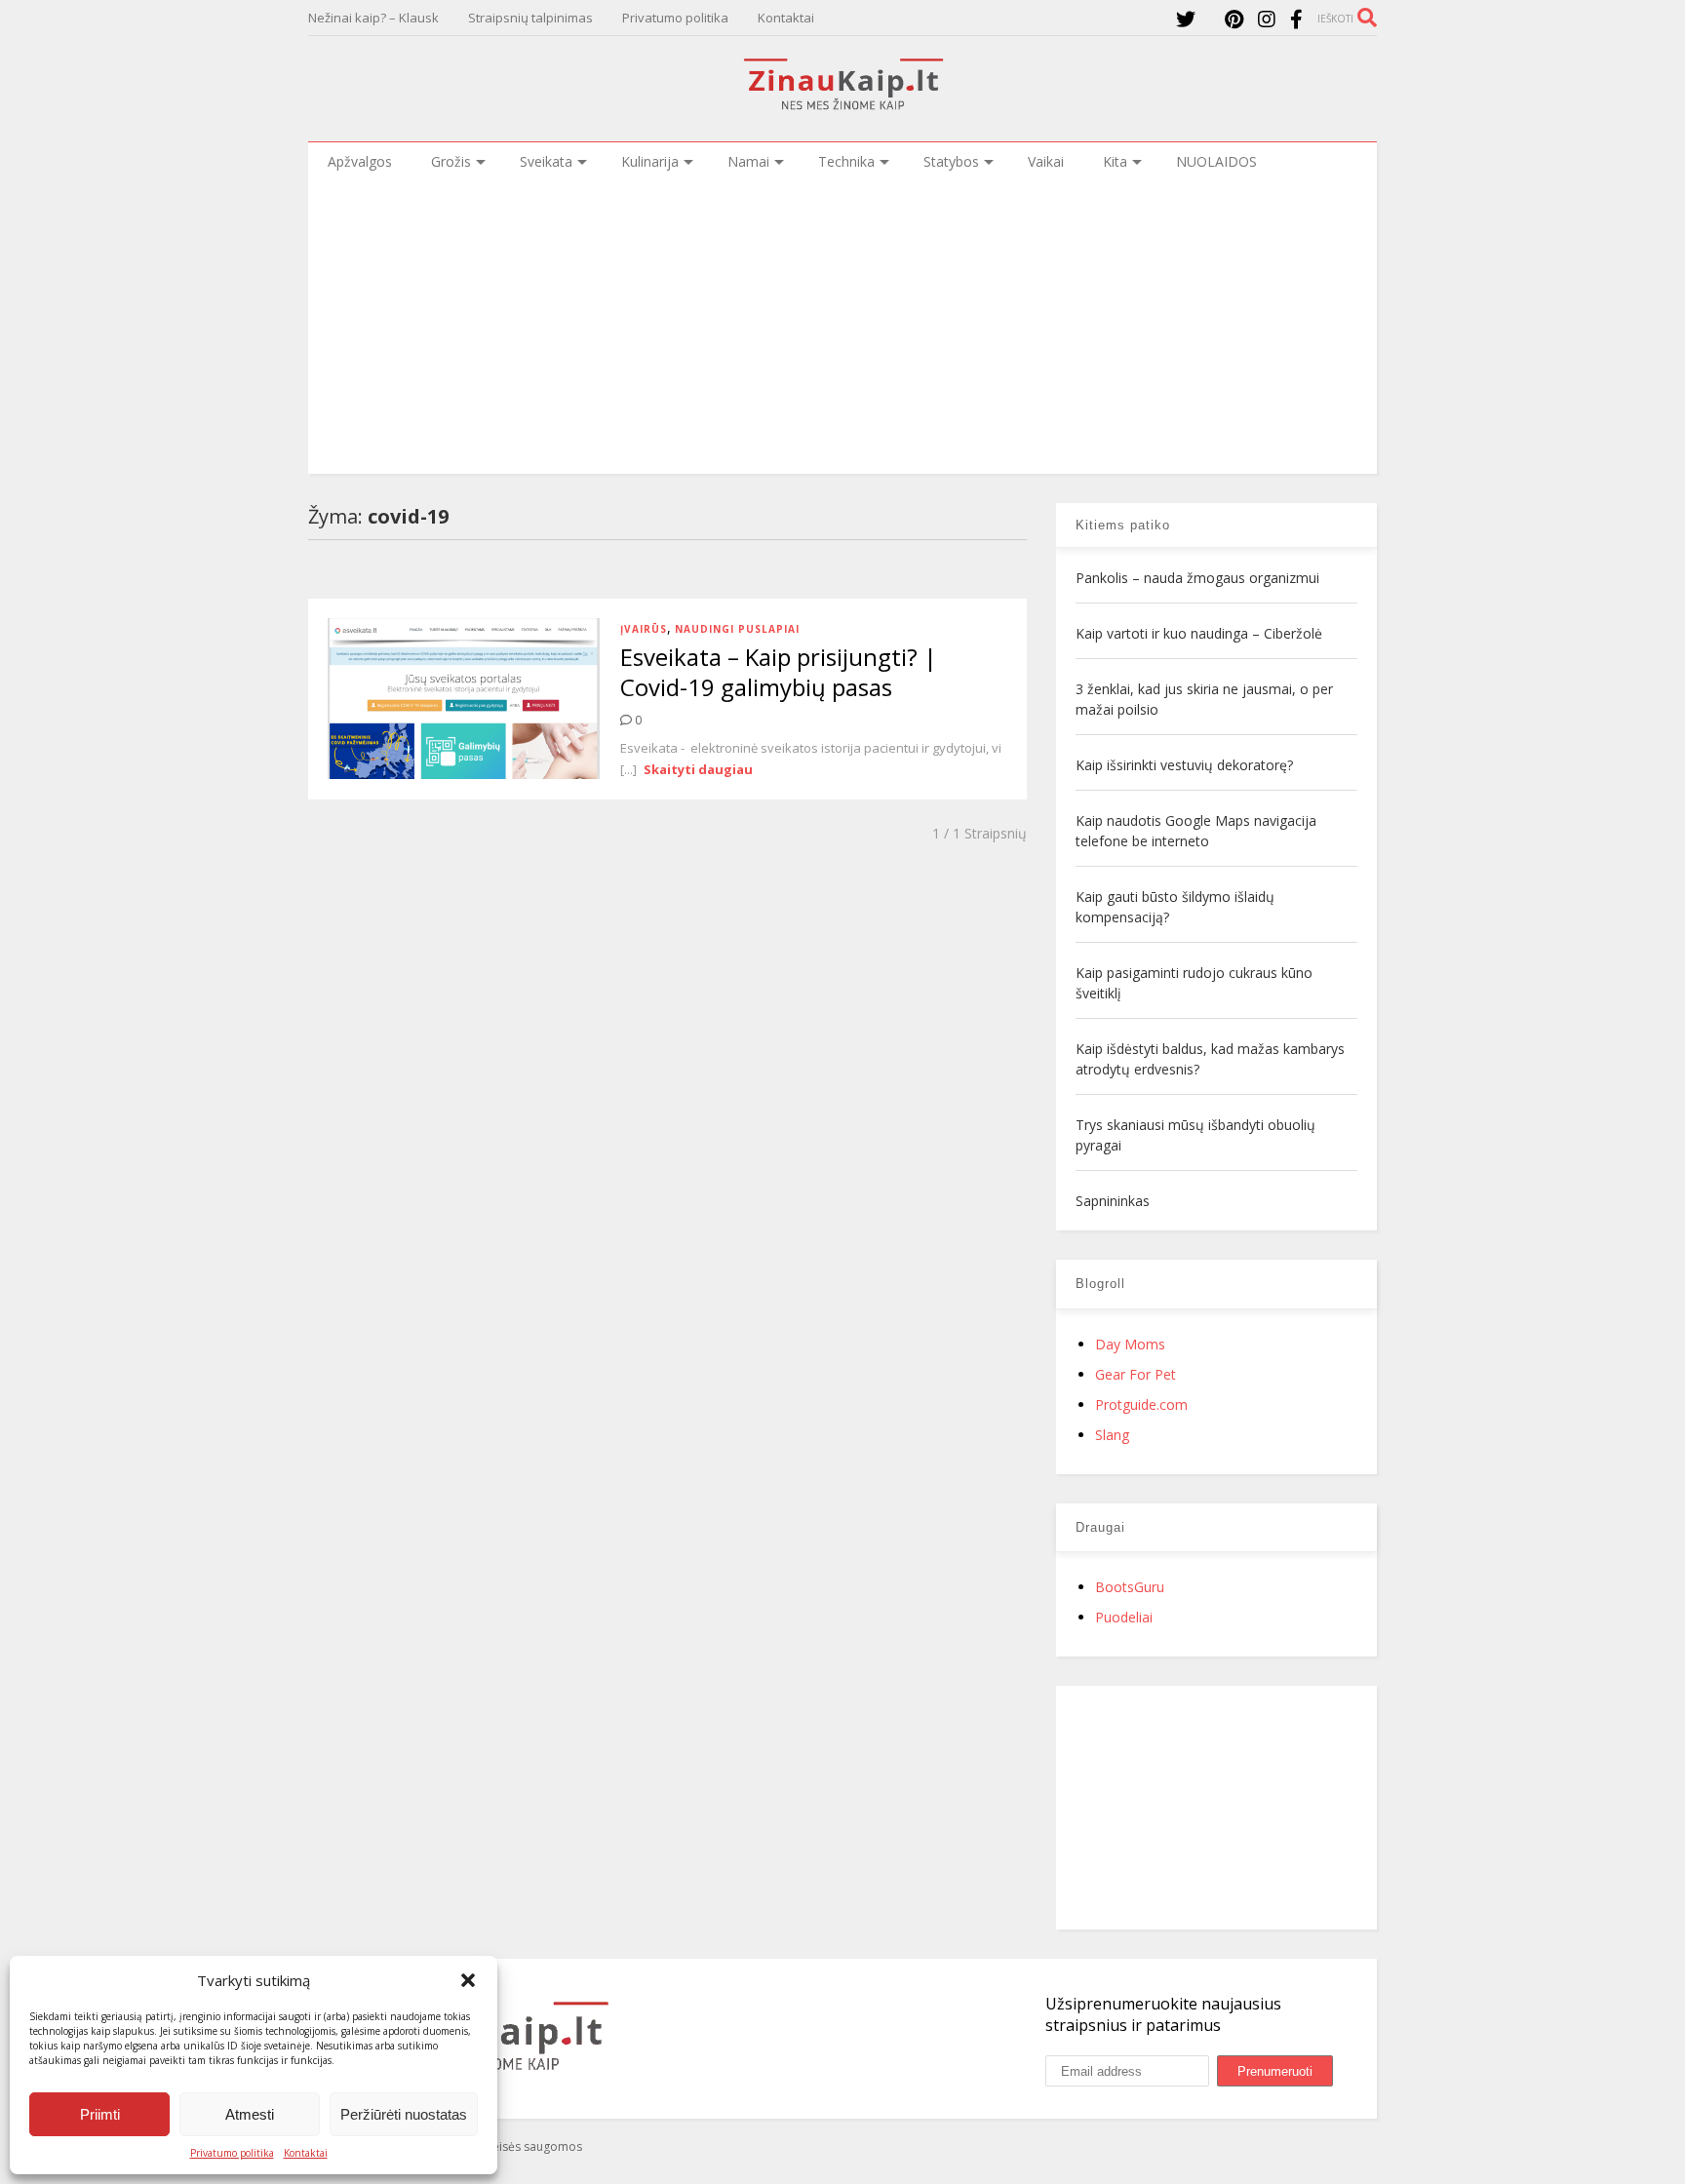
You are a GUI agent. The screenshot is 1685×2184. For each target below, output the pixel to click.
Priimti (100, 2114)
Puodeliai (1124, 1617)
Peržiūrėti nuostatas (404, 2114)
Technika (846, 161)
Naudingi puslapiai (737, 629)
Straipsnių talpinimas (530, 18)
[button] (468, 1980)
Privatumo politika (232, 2153)
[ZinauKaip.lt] (842, 104)
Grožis (451, 161)
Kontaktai (306, 2153)
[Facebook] (1296, 19)
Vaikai (1046, 161)
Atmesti (250, 2114)
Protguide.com (1141, 1404)
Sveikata (546, 161)
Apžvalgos (360, 161)
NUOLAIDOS (1216, 161)
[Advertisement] (842, 328)
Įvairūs (644, 629)
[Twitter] (1186, 19)
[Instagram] (1267, 19)
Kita (1115, 161)
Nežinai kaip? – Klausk (373, 18)
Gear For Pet (1136, 1374)
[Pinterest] (1234, 19)
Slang (1112, 1435)
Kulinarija (650, 161)
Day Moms (1130, 1344)
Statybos (951, 161)
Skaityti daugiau (698, 769)
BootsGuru (1130, 1587)
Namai (748, 161)
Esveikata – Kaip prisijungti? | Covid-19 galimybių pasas (779, 672)
